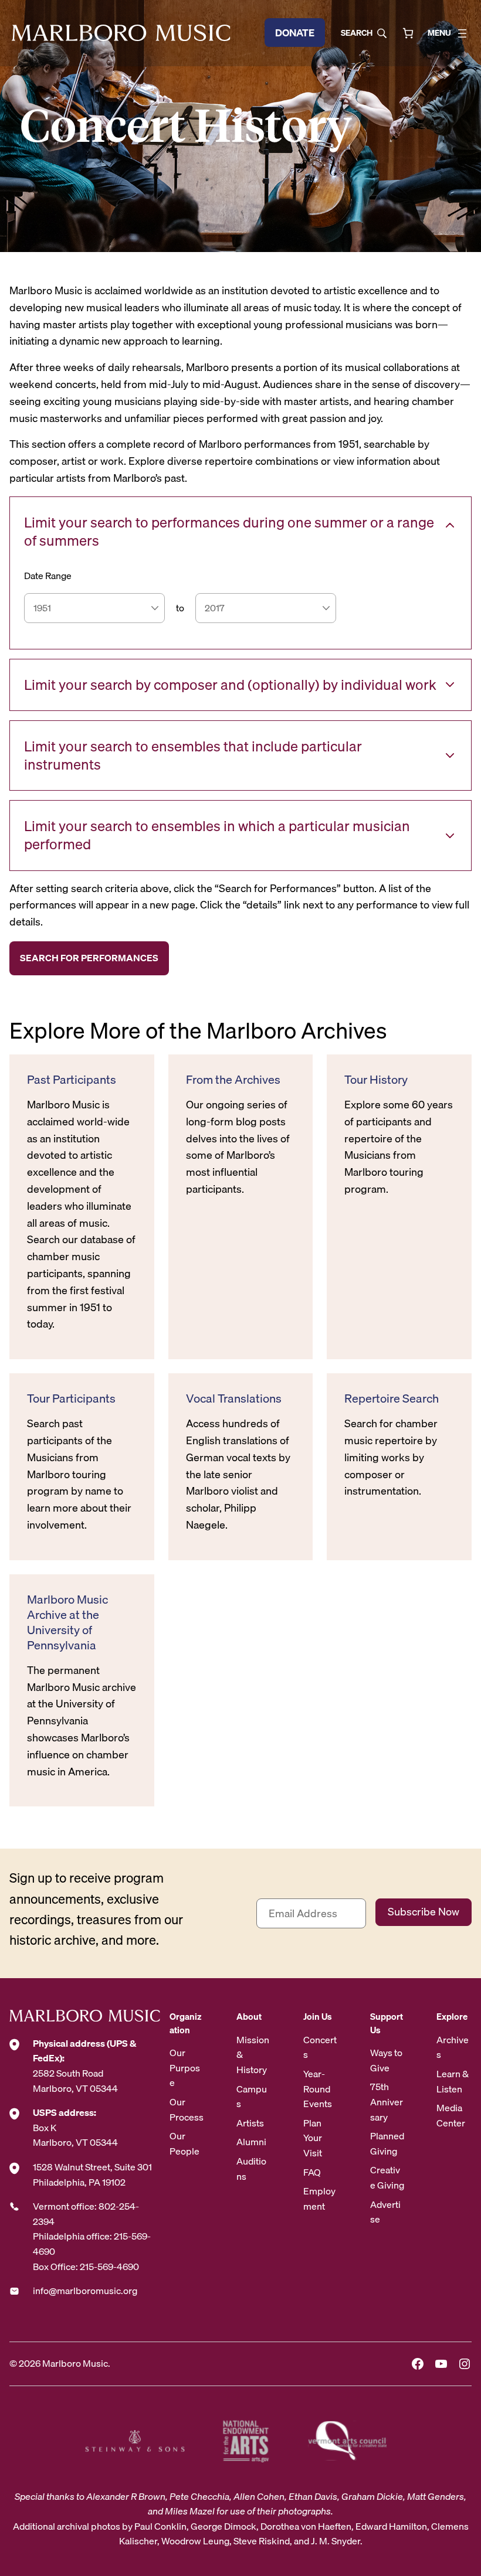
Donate (295, 33)
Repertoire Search (392, 1398)
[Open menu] (462, 33)
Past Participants (72, 1080)
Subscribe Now (424, 1912)
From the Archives (233, 1080)
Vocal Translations (234, 1398)
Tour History (376, 1080)
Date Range (48, 576)
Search (357, 33)
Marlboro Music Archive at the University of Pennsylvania (67, 1622)
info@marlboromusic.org (85, 2291)
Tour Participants (71, 1398)
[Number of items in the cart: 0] (408, 33)
